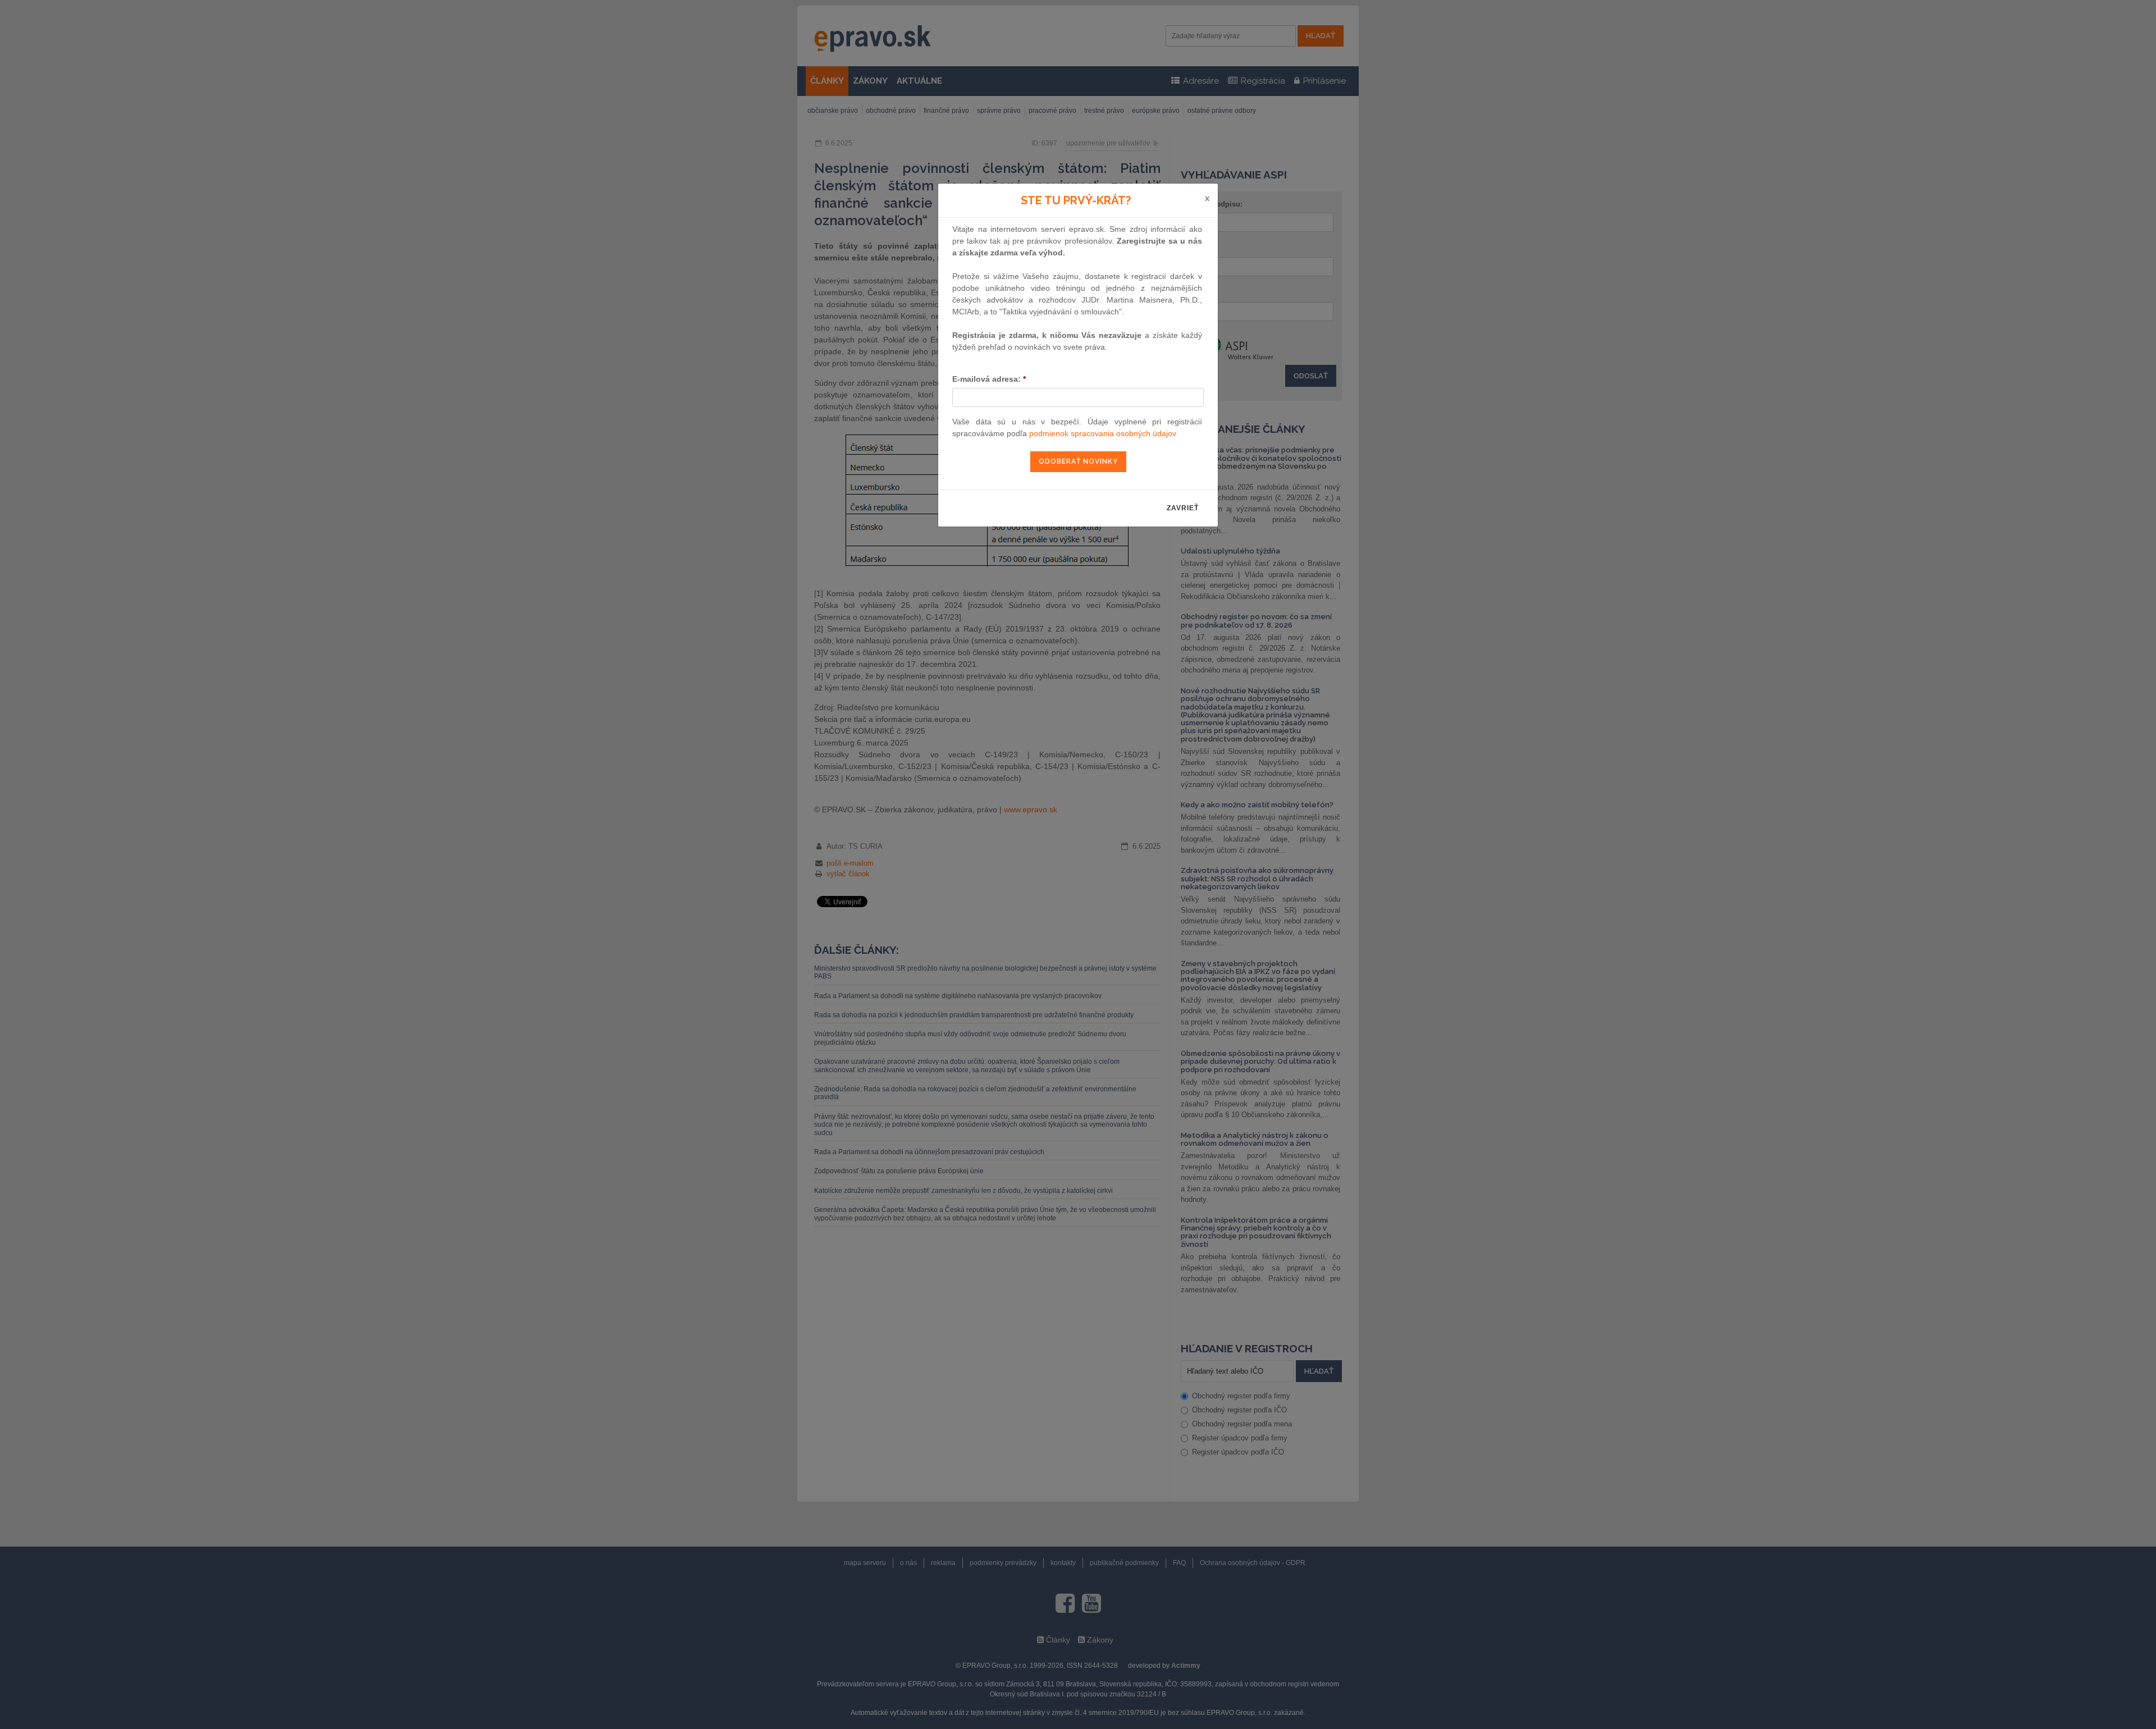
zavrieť (1183, 508)
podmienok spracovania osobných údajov (1103, 433)
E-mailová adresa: (989, 379)
